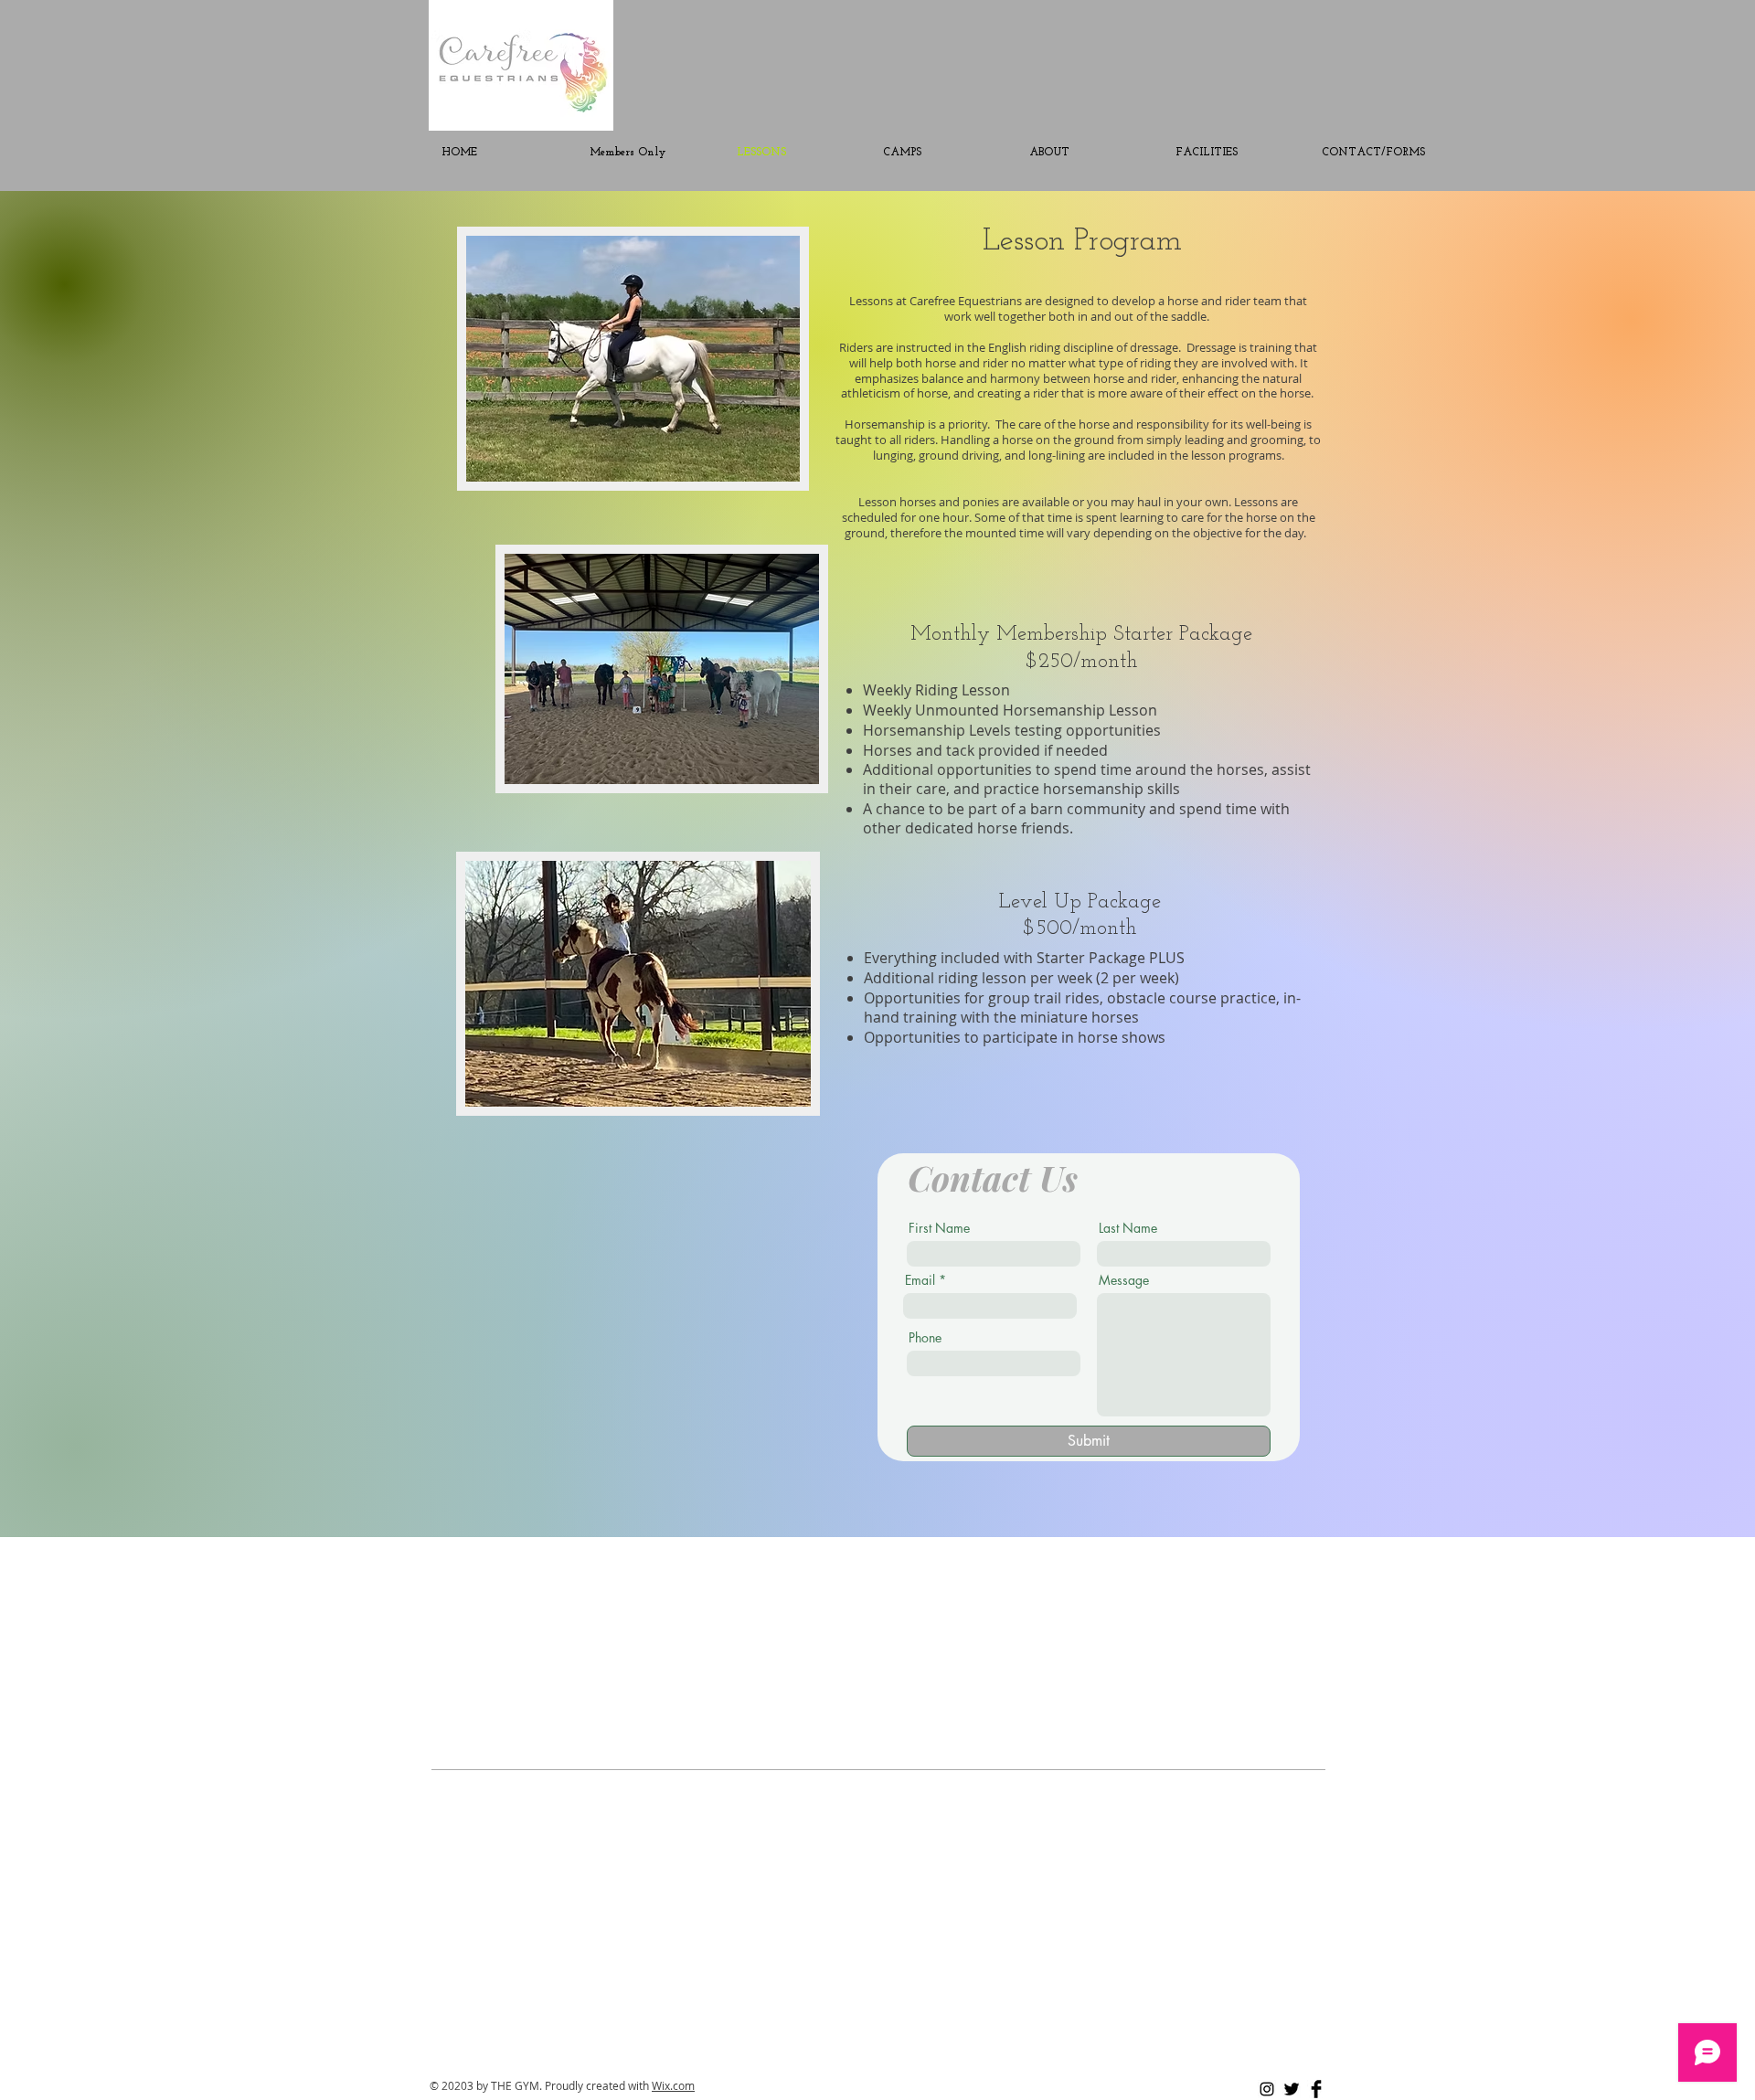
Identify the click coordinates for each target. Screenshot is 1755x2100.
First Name (939, 1228)
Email (920, 1280)
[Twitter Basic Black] (1292, 2089)
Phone (925, 1338)
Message (1124, 1280)
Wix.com (673, 2085)
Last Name (1128, 1228)
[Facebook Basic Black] (1316, 2089)
